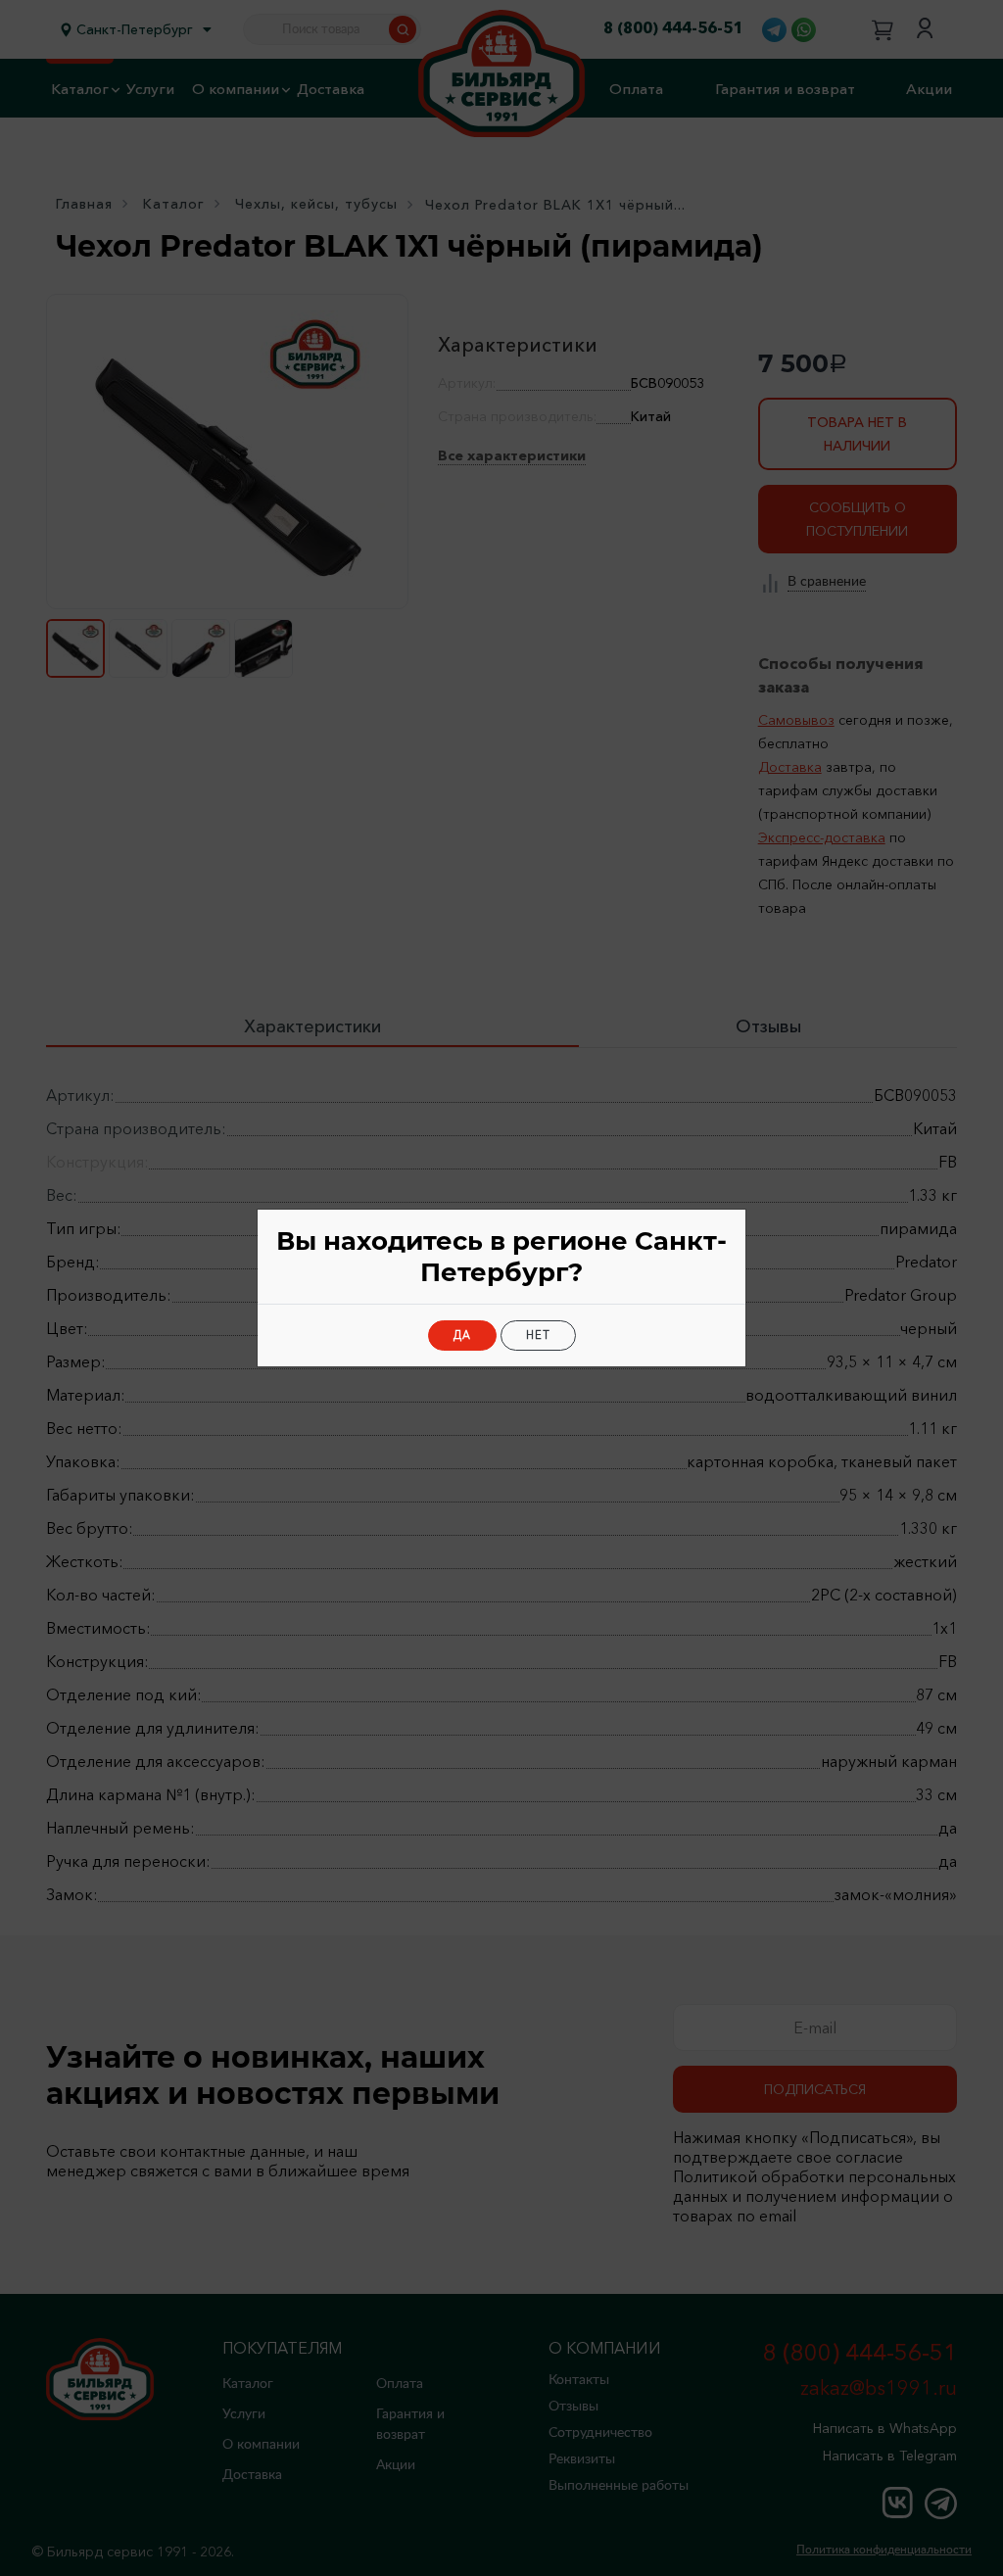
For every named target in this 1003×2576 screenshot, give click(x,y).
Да (462, 1335)
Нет (538, 1335)
